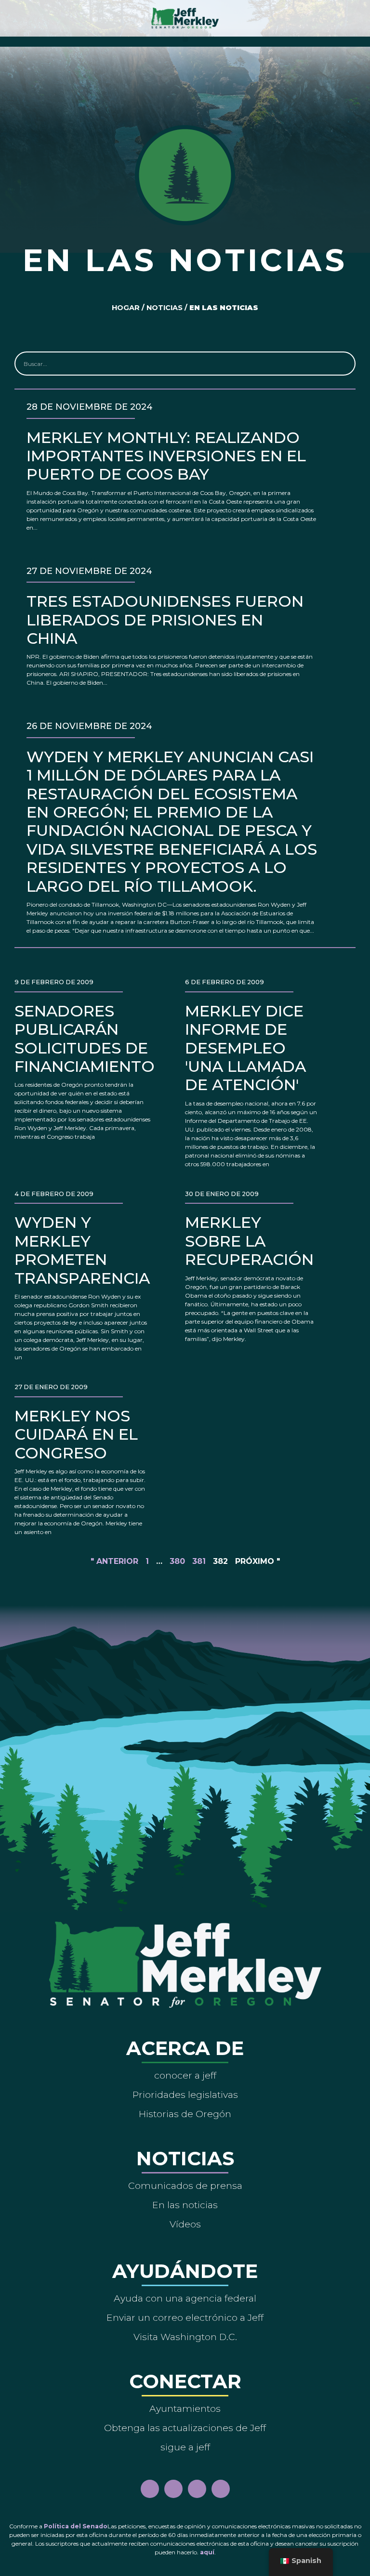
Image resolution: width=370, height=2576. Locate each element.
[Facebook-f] (150, 2489)
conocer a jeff (185, 2075)
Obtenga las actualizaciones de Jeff (185, 2428)
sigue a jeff (185, 2447)
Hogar (126, 308)
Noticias (165, 308)
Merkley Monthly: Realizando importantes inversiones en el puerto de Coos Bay (166, 456)
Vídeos (185, 2224)
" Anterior (114, 1561)
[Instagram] (173, 2489)
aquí (207, 2552)
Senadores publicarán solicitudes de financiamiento (85, 1039)
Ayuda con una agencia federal (185, 2298)
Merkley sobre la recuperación (249, 1241)
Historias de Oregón (185, 2114)
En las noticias (185, 2205)
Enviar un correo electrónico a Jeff (185, 2317)
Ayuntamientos (185, 2408)
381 (199, 1561)
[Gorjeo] (221, 2489)
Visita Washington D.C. (185, 2337)
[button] (185, 39)
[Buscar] (343, 364)
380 (177, 1561)
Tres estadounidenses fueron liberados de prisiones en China (165, 620)
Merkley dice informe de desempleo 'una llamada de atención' (245, 1048)
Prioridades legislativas (185, 2095)
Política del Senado (76, 2526)
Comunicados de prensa (185, 2186)
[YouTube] (197, 2489)
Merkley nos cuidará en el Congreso (76, 1434)
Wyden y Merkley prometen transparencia (82, 1250)
